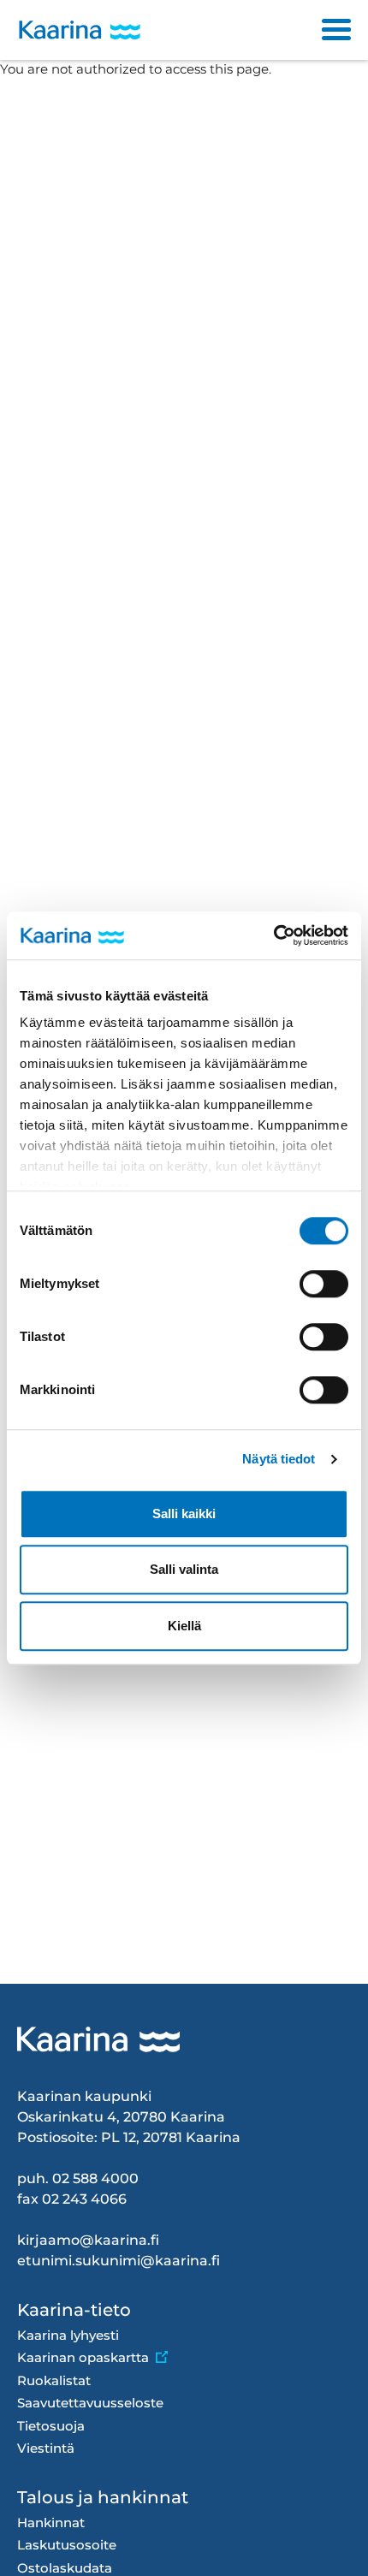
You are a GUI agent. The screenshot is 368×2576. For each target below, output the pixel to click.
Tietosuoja (51, 2426)
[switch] (324, 1284)
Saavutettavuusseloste (90, 2403)
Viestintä (46, 2448)
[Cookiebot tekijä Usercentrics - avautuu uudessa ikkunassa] (273, 935)
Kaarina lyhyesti (68, 2335)
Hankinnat (51, 2523)
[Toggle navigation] (336, 30)
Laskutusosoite (67, 2545)
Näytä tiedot (279, 1459)
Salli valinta (184, 1569)
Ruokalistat (54, 2380)
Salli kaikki (184, 1514)
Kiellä (184, 1626)
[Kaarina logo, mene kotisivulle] (80, 30)
